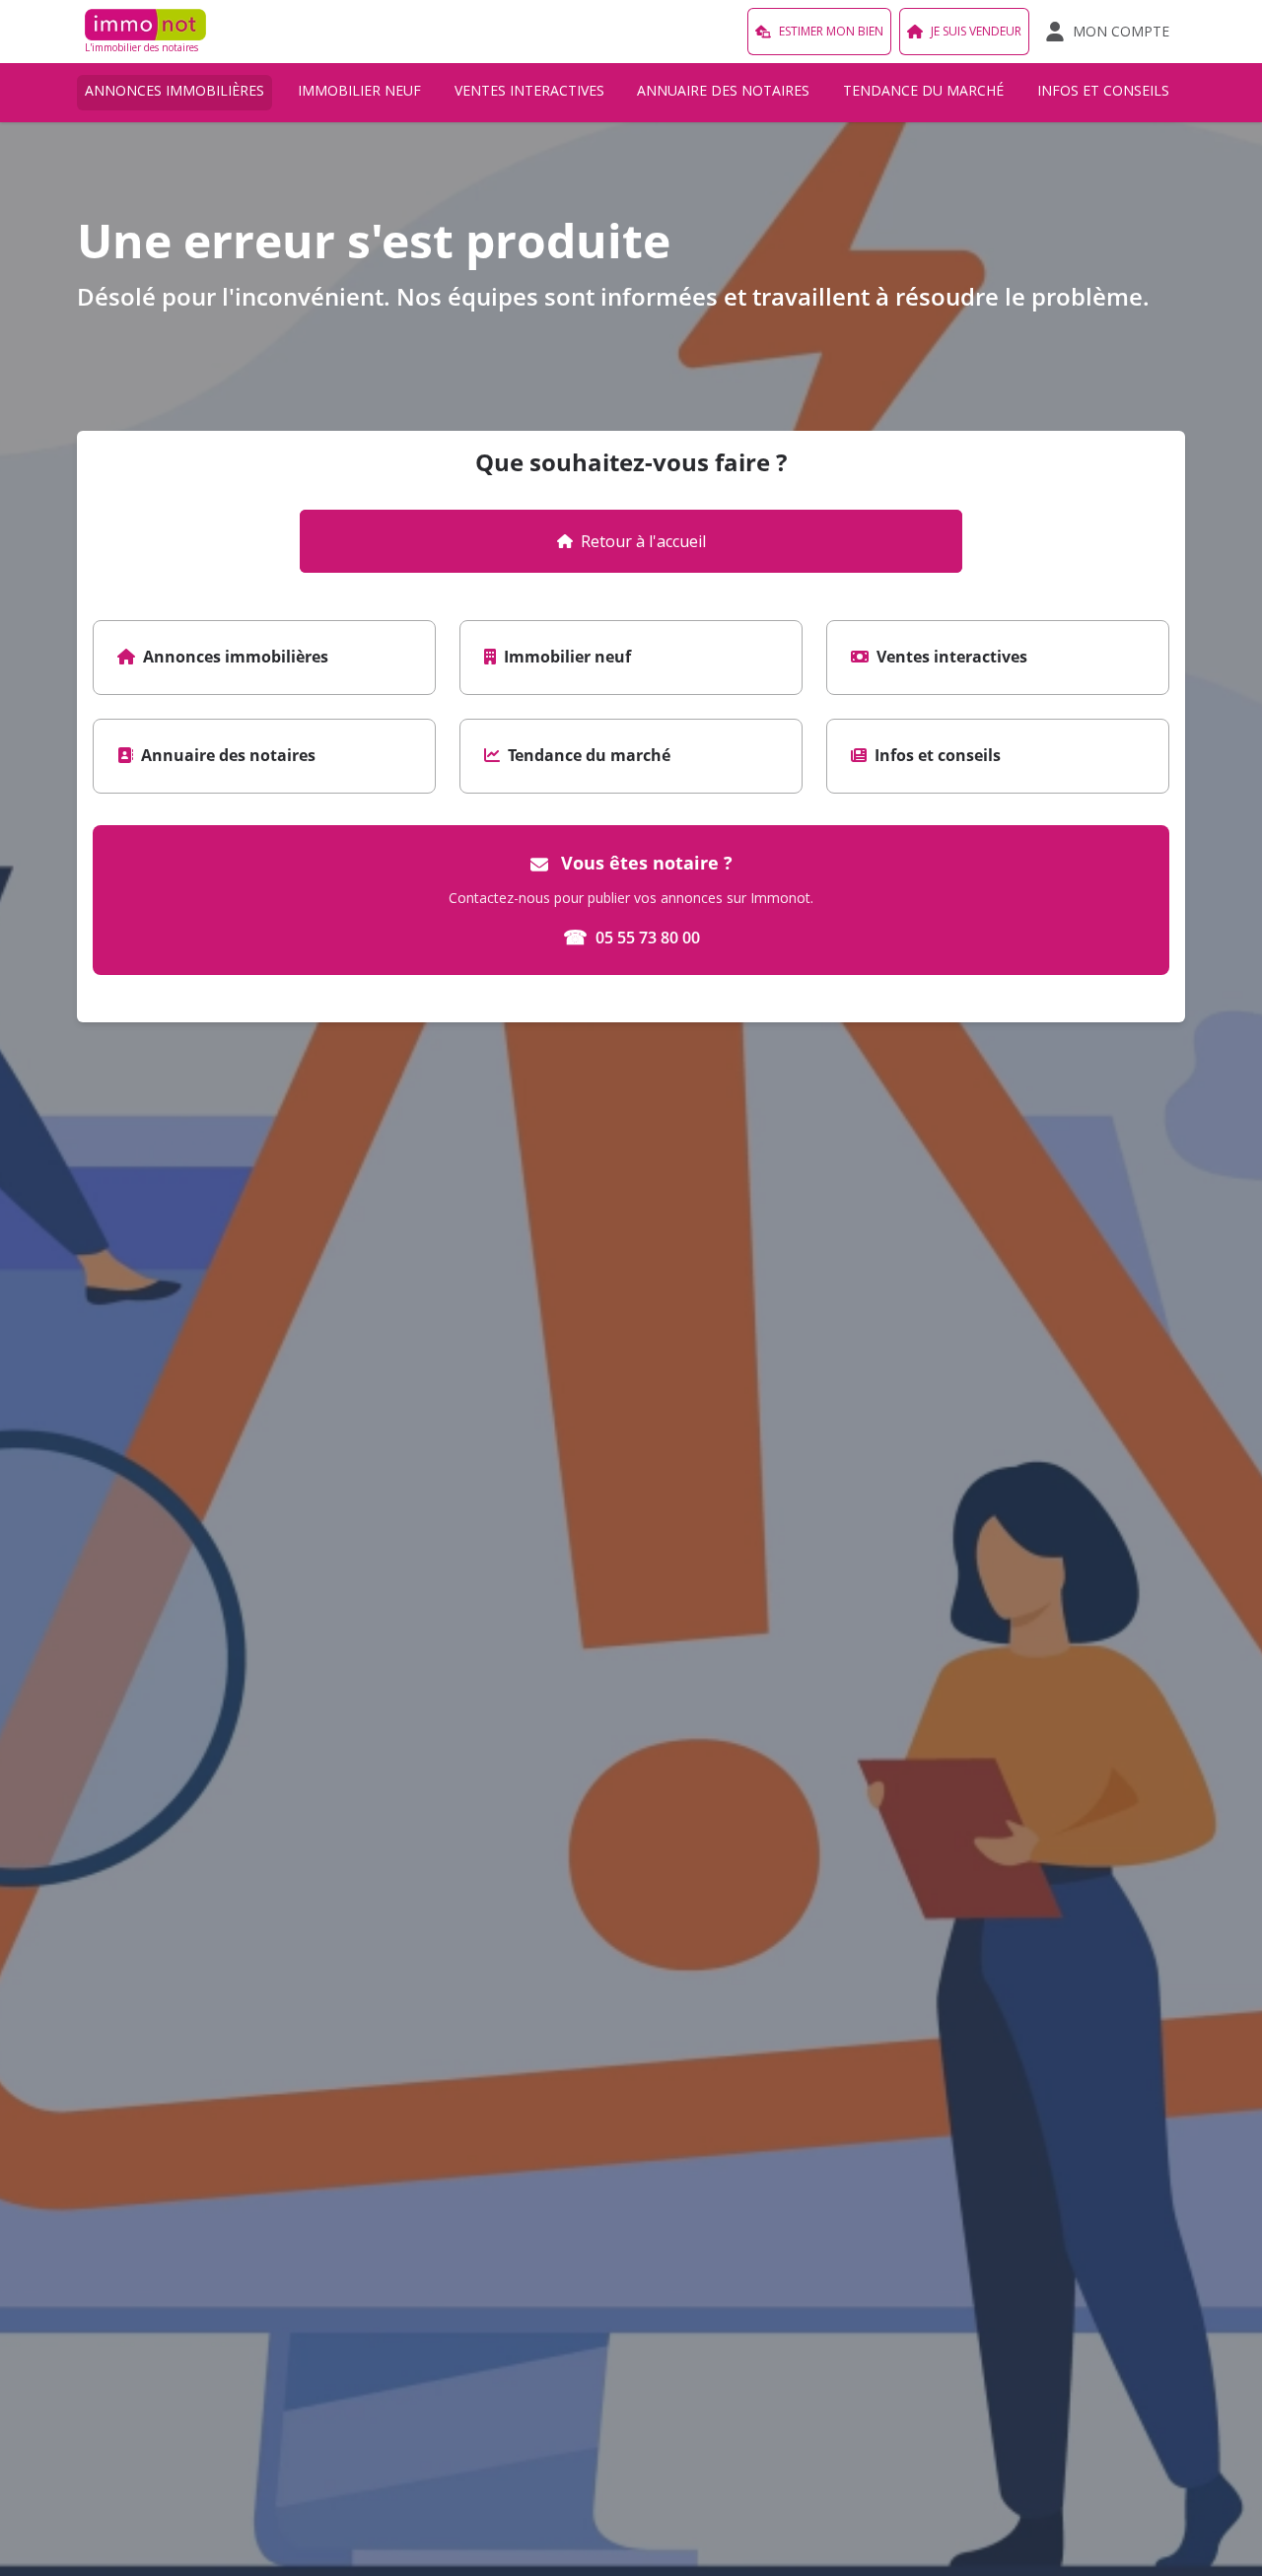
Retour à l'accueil (643, 541)
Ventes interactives (529, 90)
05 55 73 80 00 (631, 937)
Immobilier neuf (359, 90)
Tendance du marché (923, 90)
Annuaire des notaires (723, 90)
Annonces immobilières (175, 90)
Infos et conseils (1103, 90)
